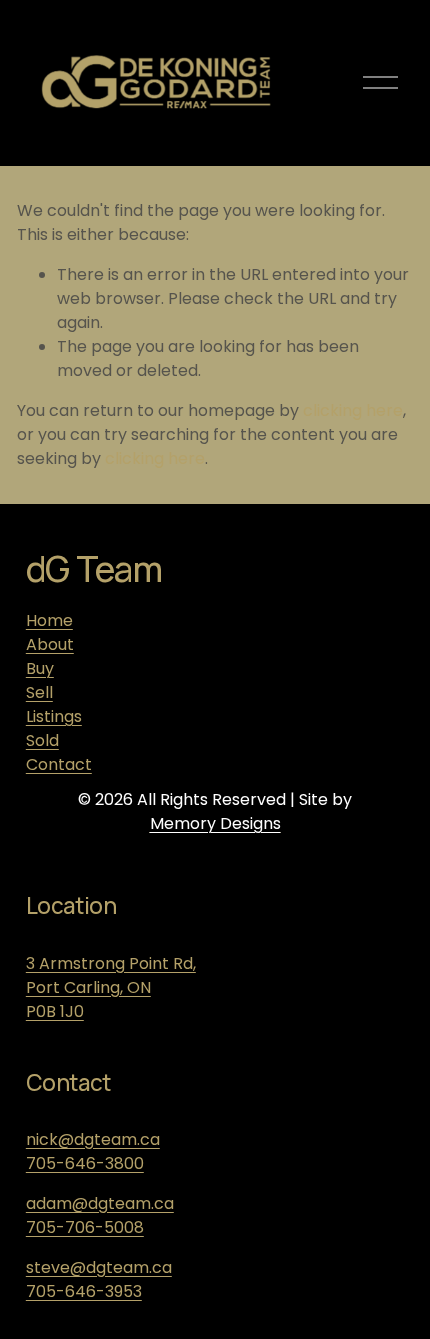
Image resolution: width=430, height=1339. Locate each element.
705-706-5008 (85, 1227)
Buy (40, 668)
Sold (42, 740)
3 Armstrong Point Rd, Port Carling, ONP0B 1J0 (111, 987)
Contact (59, 764)
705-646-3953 (84, 1291)
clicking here (353, 410)
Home (49, 620)
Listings (54, 716)
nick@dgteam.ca (93, 1139)
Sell (39, 692)
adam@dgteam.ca (100, 1203)
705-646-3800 (85, 1163)
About (50, 644)
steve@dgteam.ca (99, 1267)
